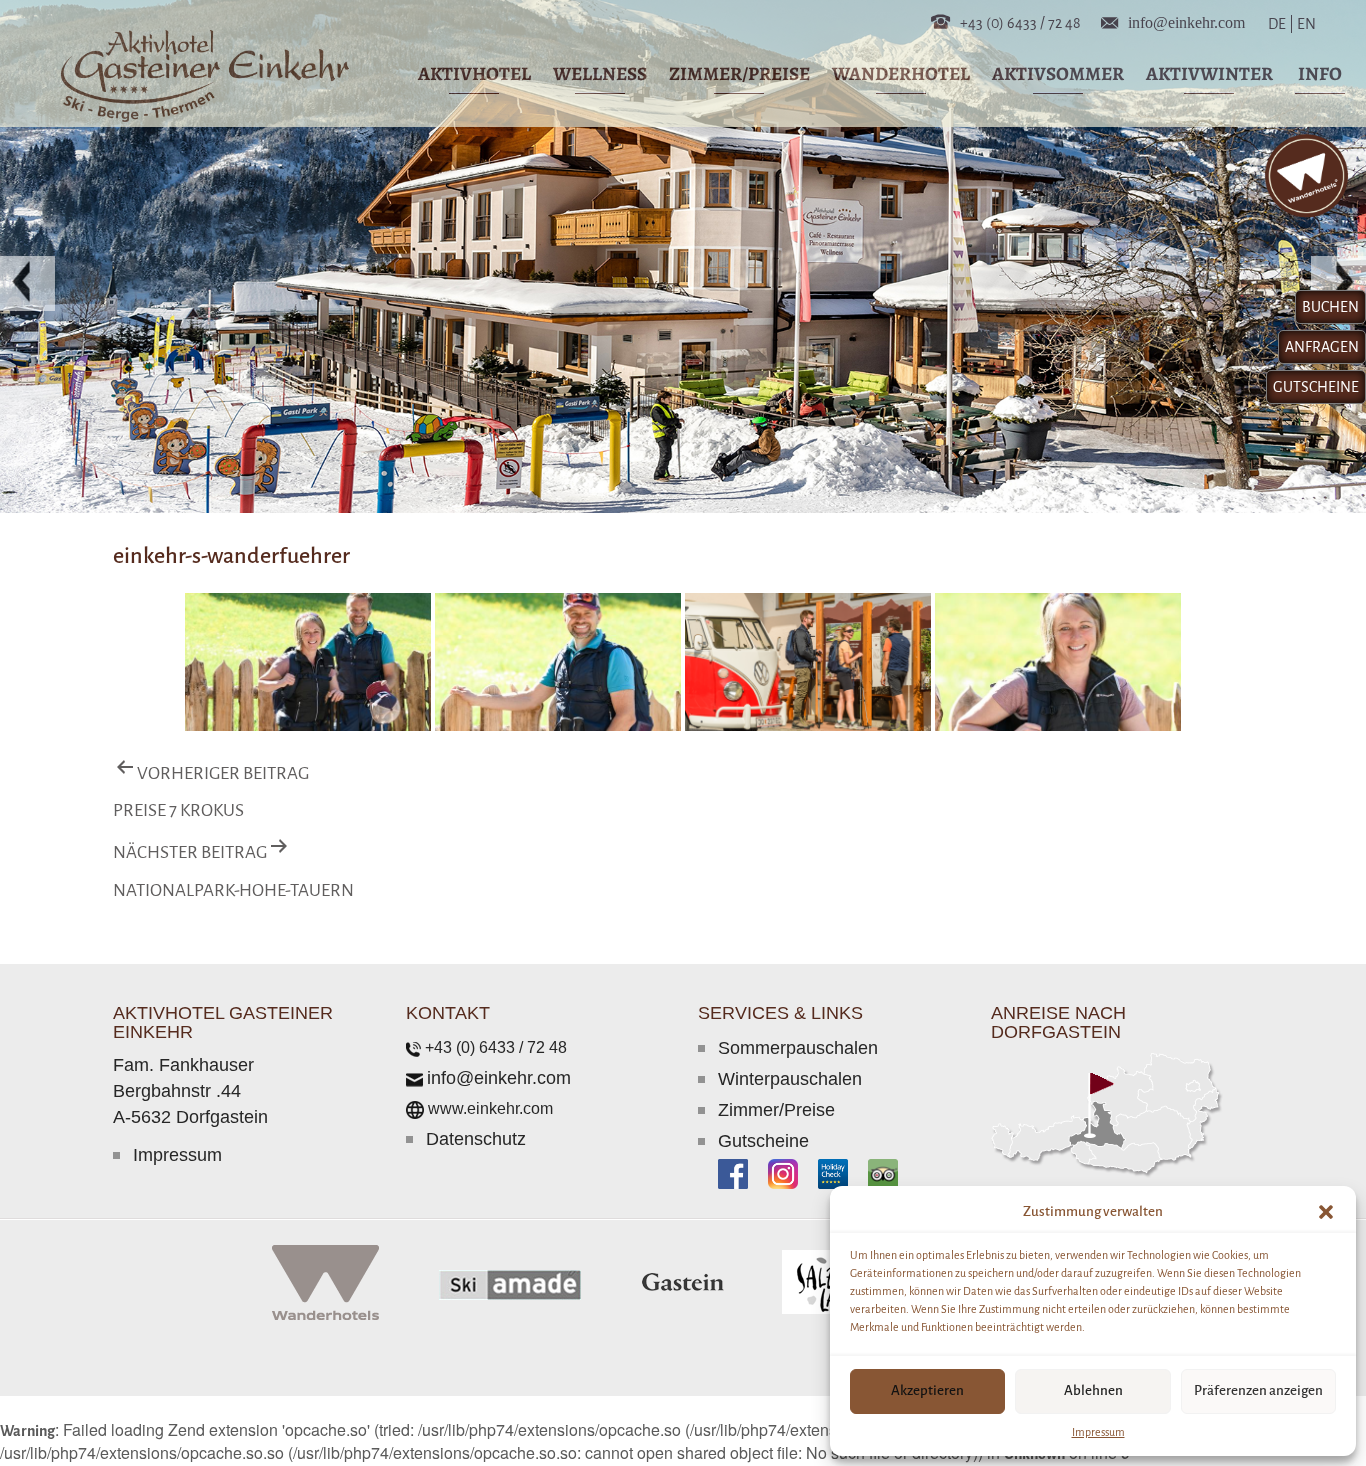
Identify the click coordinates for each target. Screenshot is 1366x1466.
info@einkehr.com (1186, 21)
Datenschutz (476, 1139)
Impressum (1098, 1432)
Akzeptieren (927, 1390)
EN (1305, 24)
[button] (1326, 1212)
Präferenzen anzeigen (1258, 1390)
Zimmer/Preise (776, 1110)
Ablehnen (1093, 1390)
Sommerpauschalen (798, 1048)
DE (1281, 24)
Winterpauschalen (790, 1079)
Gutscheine (763, 1141)
